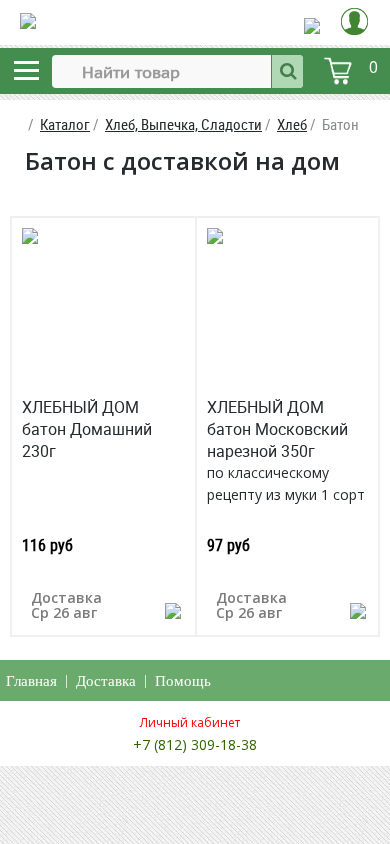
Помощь (183, 681)
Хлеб (292, 124)
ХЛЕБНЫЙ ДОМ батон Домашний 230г (87, 429)
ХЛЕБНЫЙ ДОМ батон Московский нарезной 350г (277, 429)
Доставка (106, 681)
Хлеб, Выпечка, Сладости (183, 124)
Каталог (65, 124)
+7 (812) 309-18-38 (195, 744)
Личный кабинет (190, 722)
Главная (31, 681)
